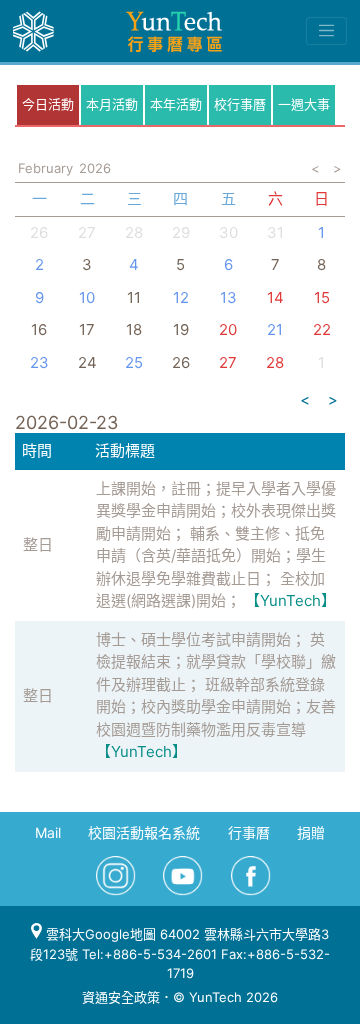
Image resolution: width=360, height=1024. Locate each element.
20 (228, 329)
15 (322, 297)
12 (181, 297)
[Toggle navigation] (326, 31)
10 (87, 297)
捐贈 (311, 832)
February (45, 168)
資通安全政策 (121, 997)
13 (228, 297)
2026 (95, 168)
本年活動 (176, 104)
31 (275, 232)
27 (228, 362)
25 (134, 362)
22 (322, 329)
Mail (48, 832)
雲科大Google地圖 (99, 934)
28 (275, 362)
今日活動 (48, 104)
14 (275, 297)
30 (228, 232)
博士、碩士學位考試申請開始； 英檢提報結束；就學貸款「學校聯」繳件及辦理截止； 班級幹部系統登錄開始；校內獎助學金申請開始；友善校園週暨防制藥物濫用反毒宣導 (216, 684)
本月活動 (112, 104)
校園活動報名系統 (144, 832)
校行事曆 (240, 104)
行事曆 (249, 832)
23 (39, 362)
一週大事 (304, 104)
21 (275, 329)
